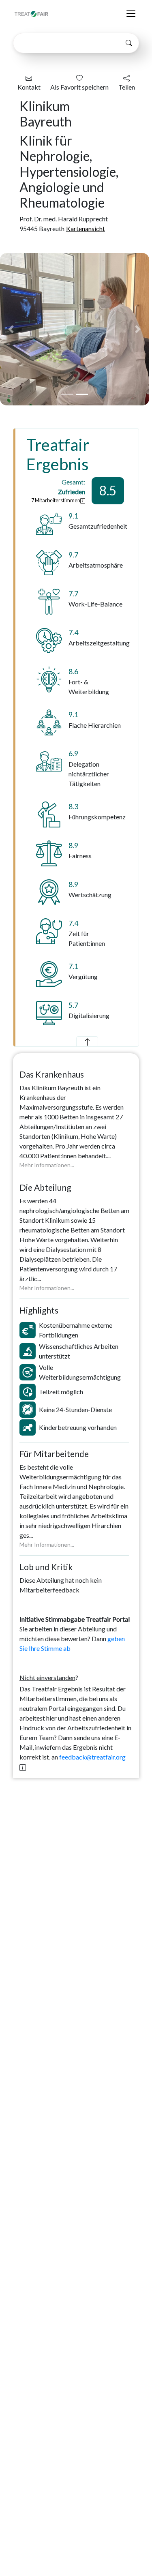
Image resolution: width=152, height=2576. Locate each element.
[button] (11, 329)
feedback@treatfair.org (92, 1757)
